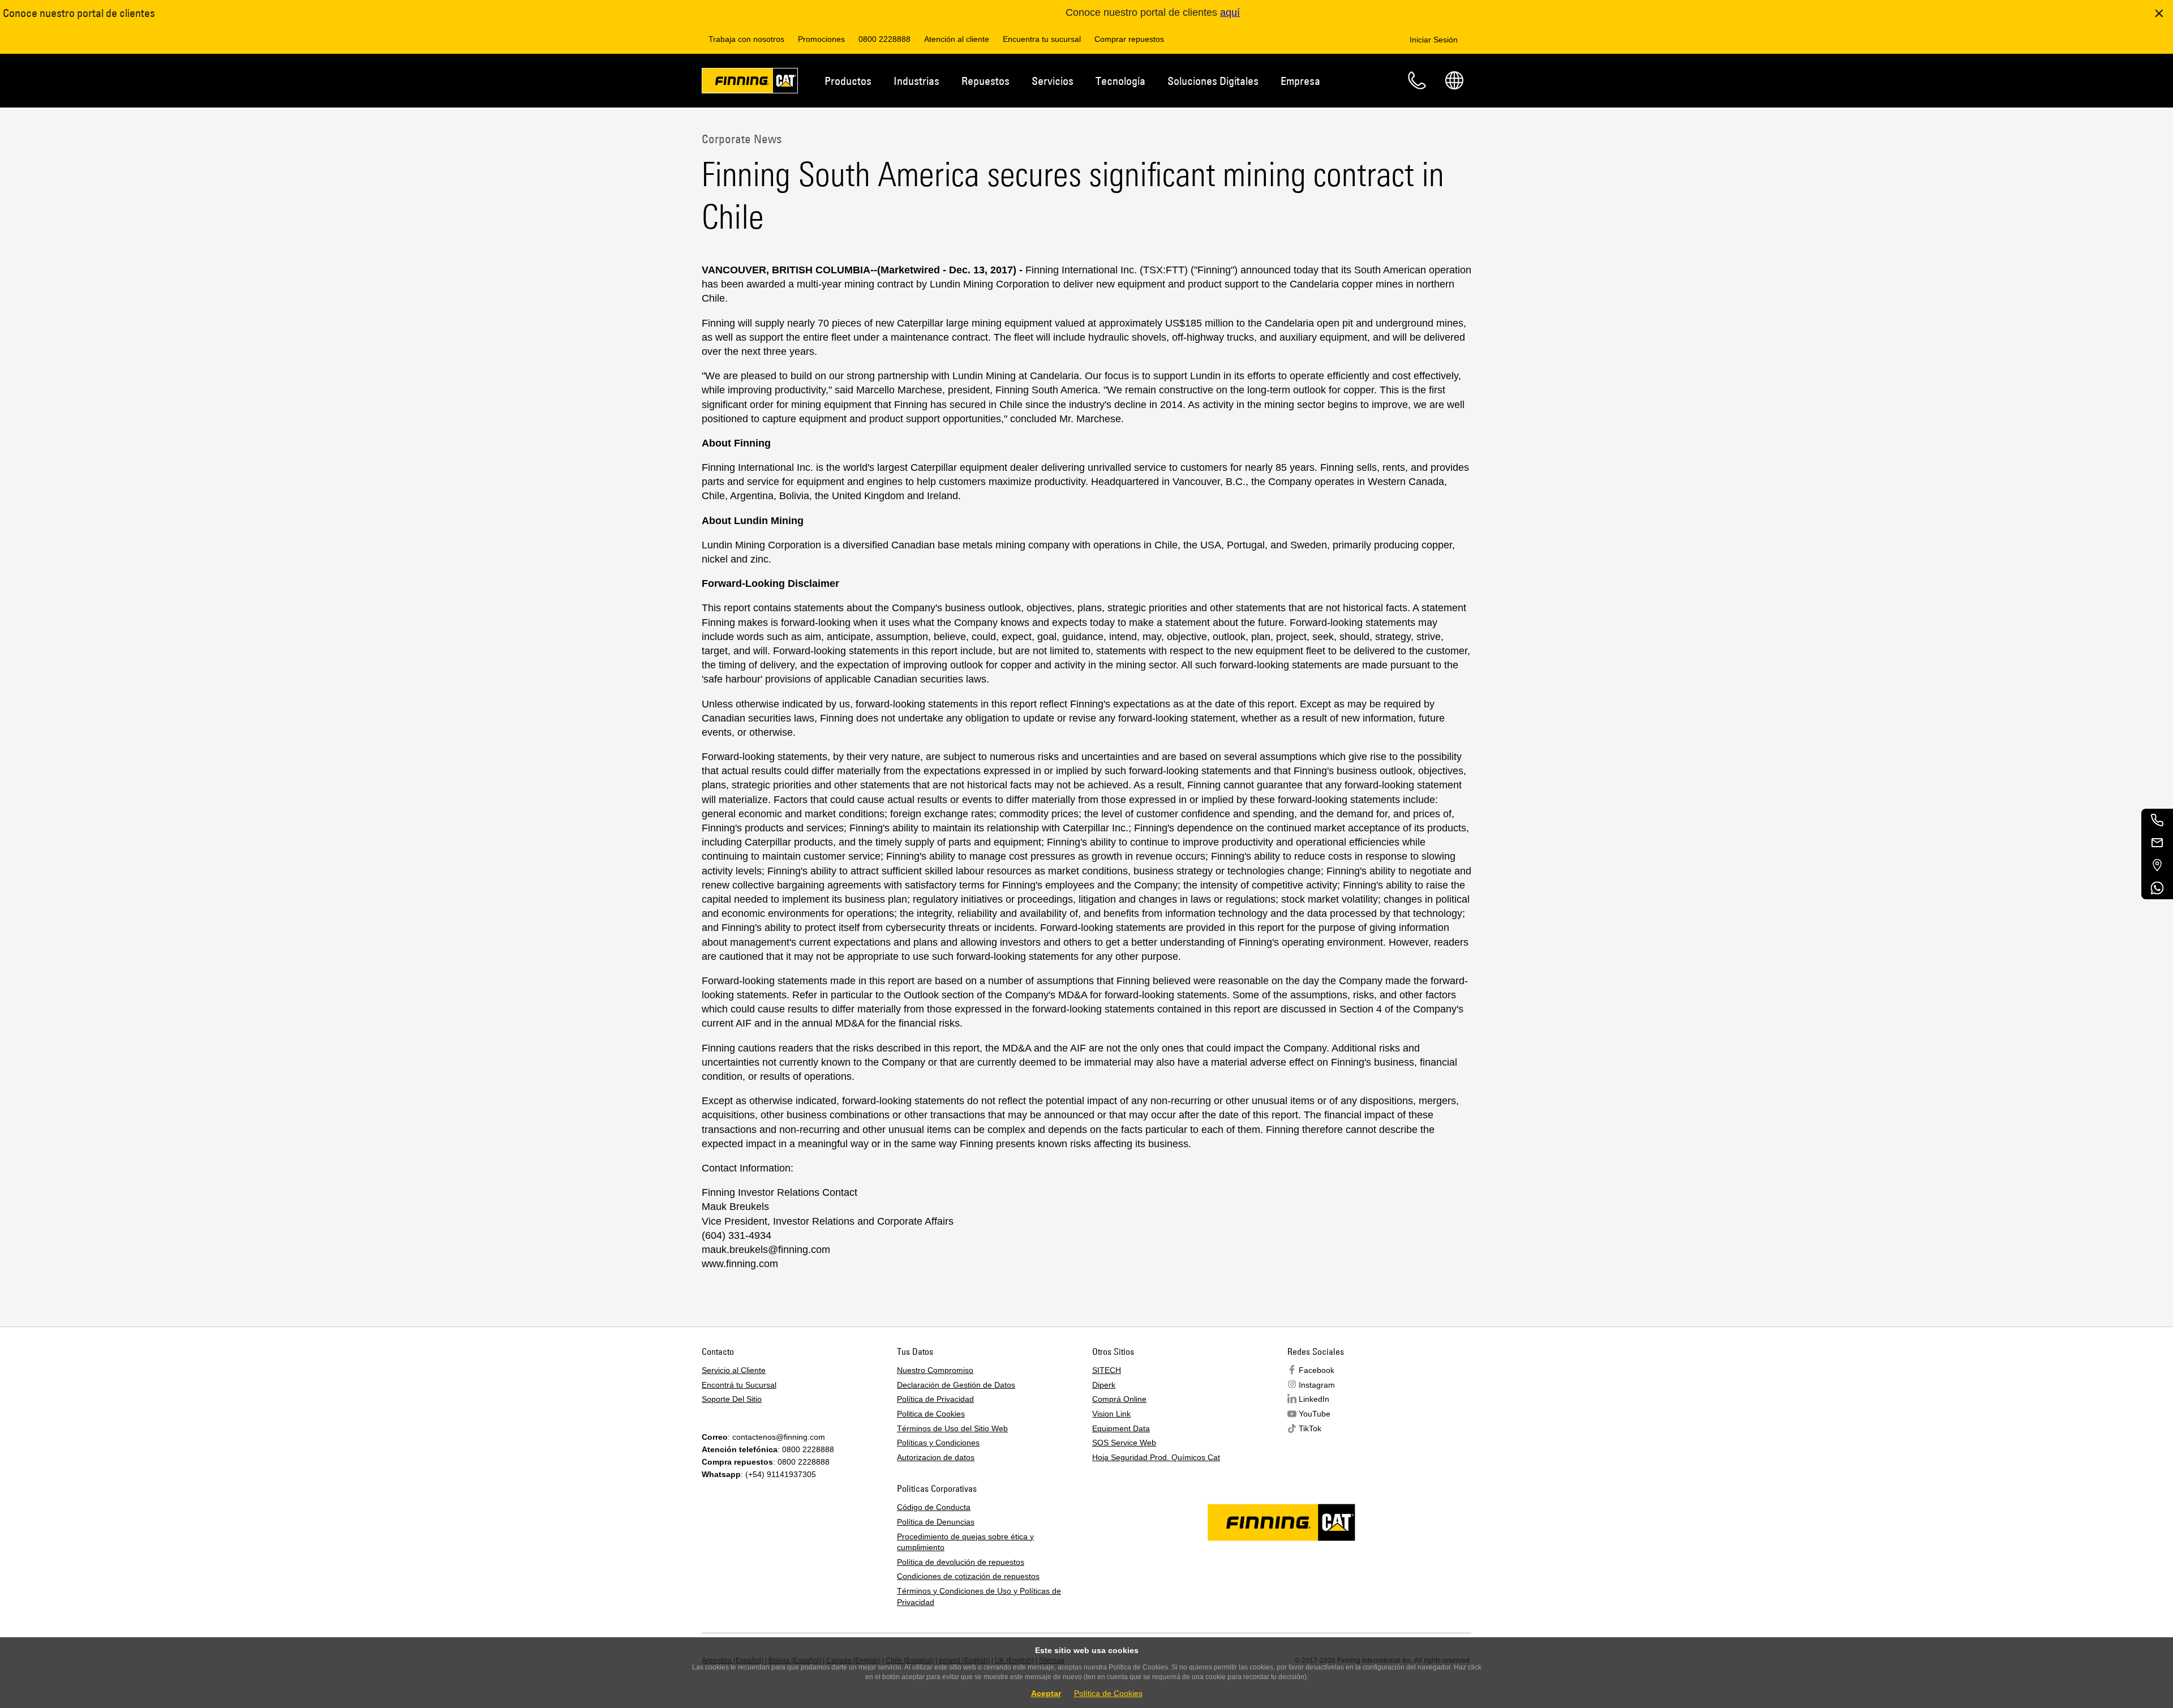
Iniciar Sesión (1434, 40)
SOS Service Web (1124, 1443)
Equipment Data (1121, 1428)
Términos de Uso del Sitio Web (952, 1428)
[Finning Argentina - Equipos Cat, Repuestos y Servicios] (750, 83)
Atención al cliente (957, 39)
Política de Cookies (1108, 1693)
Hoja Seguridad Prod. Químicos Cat (1156, 1457)
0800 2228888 (884, 39)
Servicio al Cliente (734, 1370)
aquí (1230, 12)
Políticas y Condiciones (938, 1443)
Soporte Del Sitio (732, 1399)
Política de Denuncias (936, 1522)
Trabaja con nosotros (746, 39)
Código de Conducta (934, 1507)
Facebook (1317, 1370)
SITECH (1107, 1370)
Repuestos (985, 81)
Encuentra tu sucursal (1042, 39)
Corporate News (742, 139)
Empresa (1300, 81)
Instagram (1317, 1385)
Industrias (916, 81)
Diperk (1104, 1385)
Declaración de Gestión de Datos (956, 1385)
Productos (848, 81)
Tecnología (1120, 81)
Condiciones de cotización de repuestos (968, 1576)
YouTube (1315, 1414)
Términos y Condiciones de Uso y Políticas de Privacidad (979, 1597)
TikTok (1310, 1428)
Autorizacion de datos (936, 1457)
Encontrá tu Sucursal (739, 1385)
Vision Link (1111, 1414)
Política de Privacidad (935, 1399)
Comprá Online (1119, 1399)
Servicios (1053, 81)
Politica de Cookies (931, 1414)
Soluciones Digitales (1213, 81)
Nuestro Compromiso (935, 1370)
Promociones (821, 39)
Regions (1454, 80)
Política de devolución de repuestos (961, 1562)
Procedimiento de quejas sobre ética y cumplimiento (965, 1542)
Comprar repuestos (1129, 39)
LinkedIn (1314, 1399)
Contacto (1417, 80)
